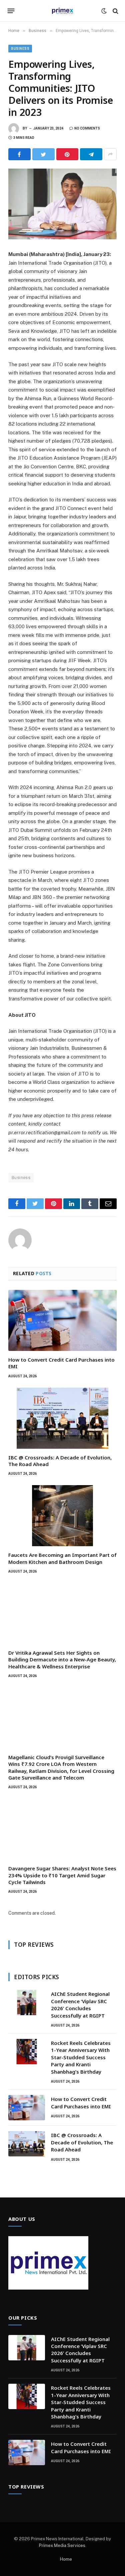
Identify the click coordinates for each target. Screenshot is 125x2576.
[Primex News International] (63, 11)
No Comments (87, 128)
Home (66, 2559)
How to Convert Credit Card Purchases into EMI (81, 2102)
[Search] (115, 11)
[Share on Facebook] (19, 154)
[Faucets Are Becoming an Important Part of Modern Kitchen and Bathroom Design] (62, 1516)
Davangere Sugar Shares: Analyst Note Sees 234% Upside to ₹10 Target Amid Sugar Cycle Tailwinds (62, 1875)
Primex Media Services (62, 2545)
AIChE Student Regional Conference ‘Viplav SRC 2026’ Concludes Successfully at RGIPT (80, 2005)
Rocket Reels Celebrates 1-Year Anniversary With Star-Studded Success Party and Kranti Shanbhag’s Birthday (81, 2057)
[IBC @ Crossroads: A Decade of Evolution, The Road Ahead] (62, 1418)
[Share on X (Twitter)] (43, 154)
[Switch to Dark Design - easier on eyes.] (104, 11)
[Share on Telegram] (91, 154)
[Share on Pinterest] (67, 154)
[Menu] (11, 11)
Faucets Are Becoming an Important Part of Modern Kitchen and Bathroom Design (62, 1558)
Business (20, 49)
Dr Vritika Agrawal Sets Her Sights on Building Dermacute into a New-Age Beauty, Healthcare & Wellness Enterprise (62, 1660)
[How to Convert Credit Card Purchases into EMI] (62, 1320)
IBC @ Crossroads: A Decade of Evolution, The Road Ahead (82, 2142)
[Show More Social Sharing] (110, 154)
